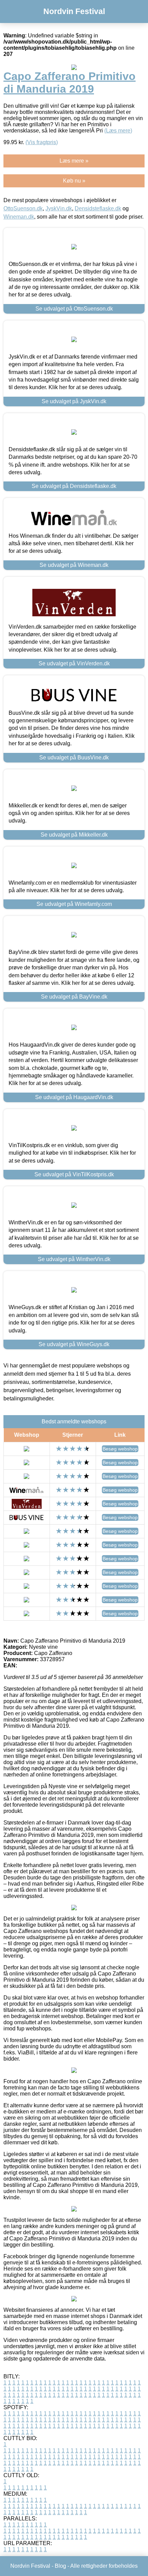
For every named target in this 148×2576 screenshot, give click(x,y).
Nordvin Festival (74, 11)
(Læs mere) (118, 131)
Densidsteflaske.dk (98, 208)
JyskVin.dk (59, 208)
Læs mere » (74, 161)
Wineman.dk (19, 217)
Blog (60, 2566)
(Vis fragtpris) (42, 142)
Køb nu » (74, 181)
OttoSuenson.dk (23, 208)
